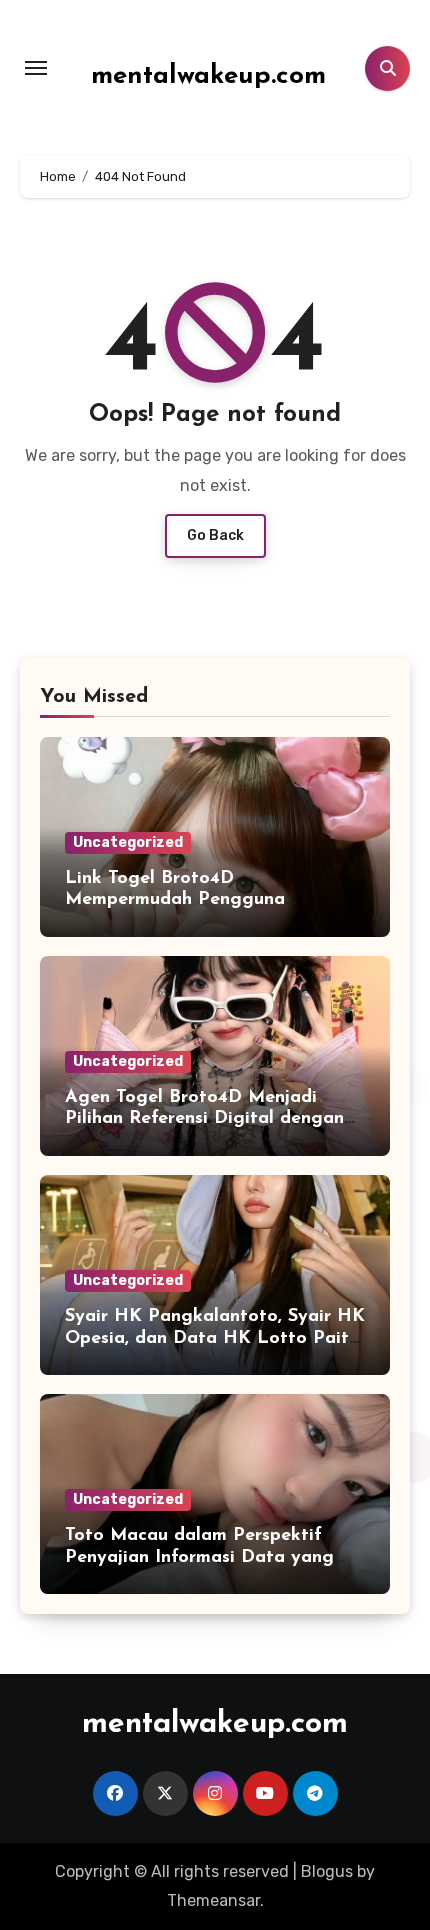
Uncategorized (128, 842)
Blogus (327, 1871)
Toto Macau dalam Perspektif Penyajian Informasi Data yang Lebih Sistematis (199, 1557)
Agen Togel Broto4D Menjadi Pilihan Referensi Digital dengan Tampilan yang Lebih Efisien (204, 1119)
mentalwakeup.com (208, 76)
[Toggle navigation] (36, 68)
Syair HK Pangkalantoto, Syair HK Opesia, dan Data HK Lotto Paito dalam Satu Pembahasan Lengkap (215, 1338)
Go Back (215, 535)
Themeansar (213, 1900)
